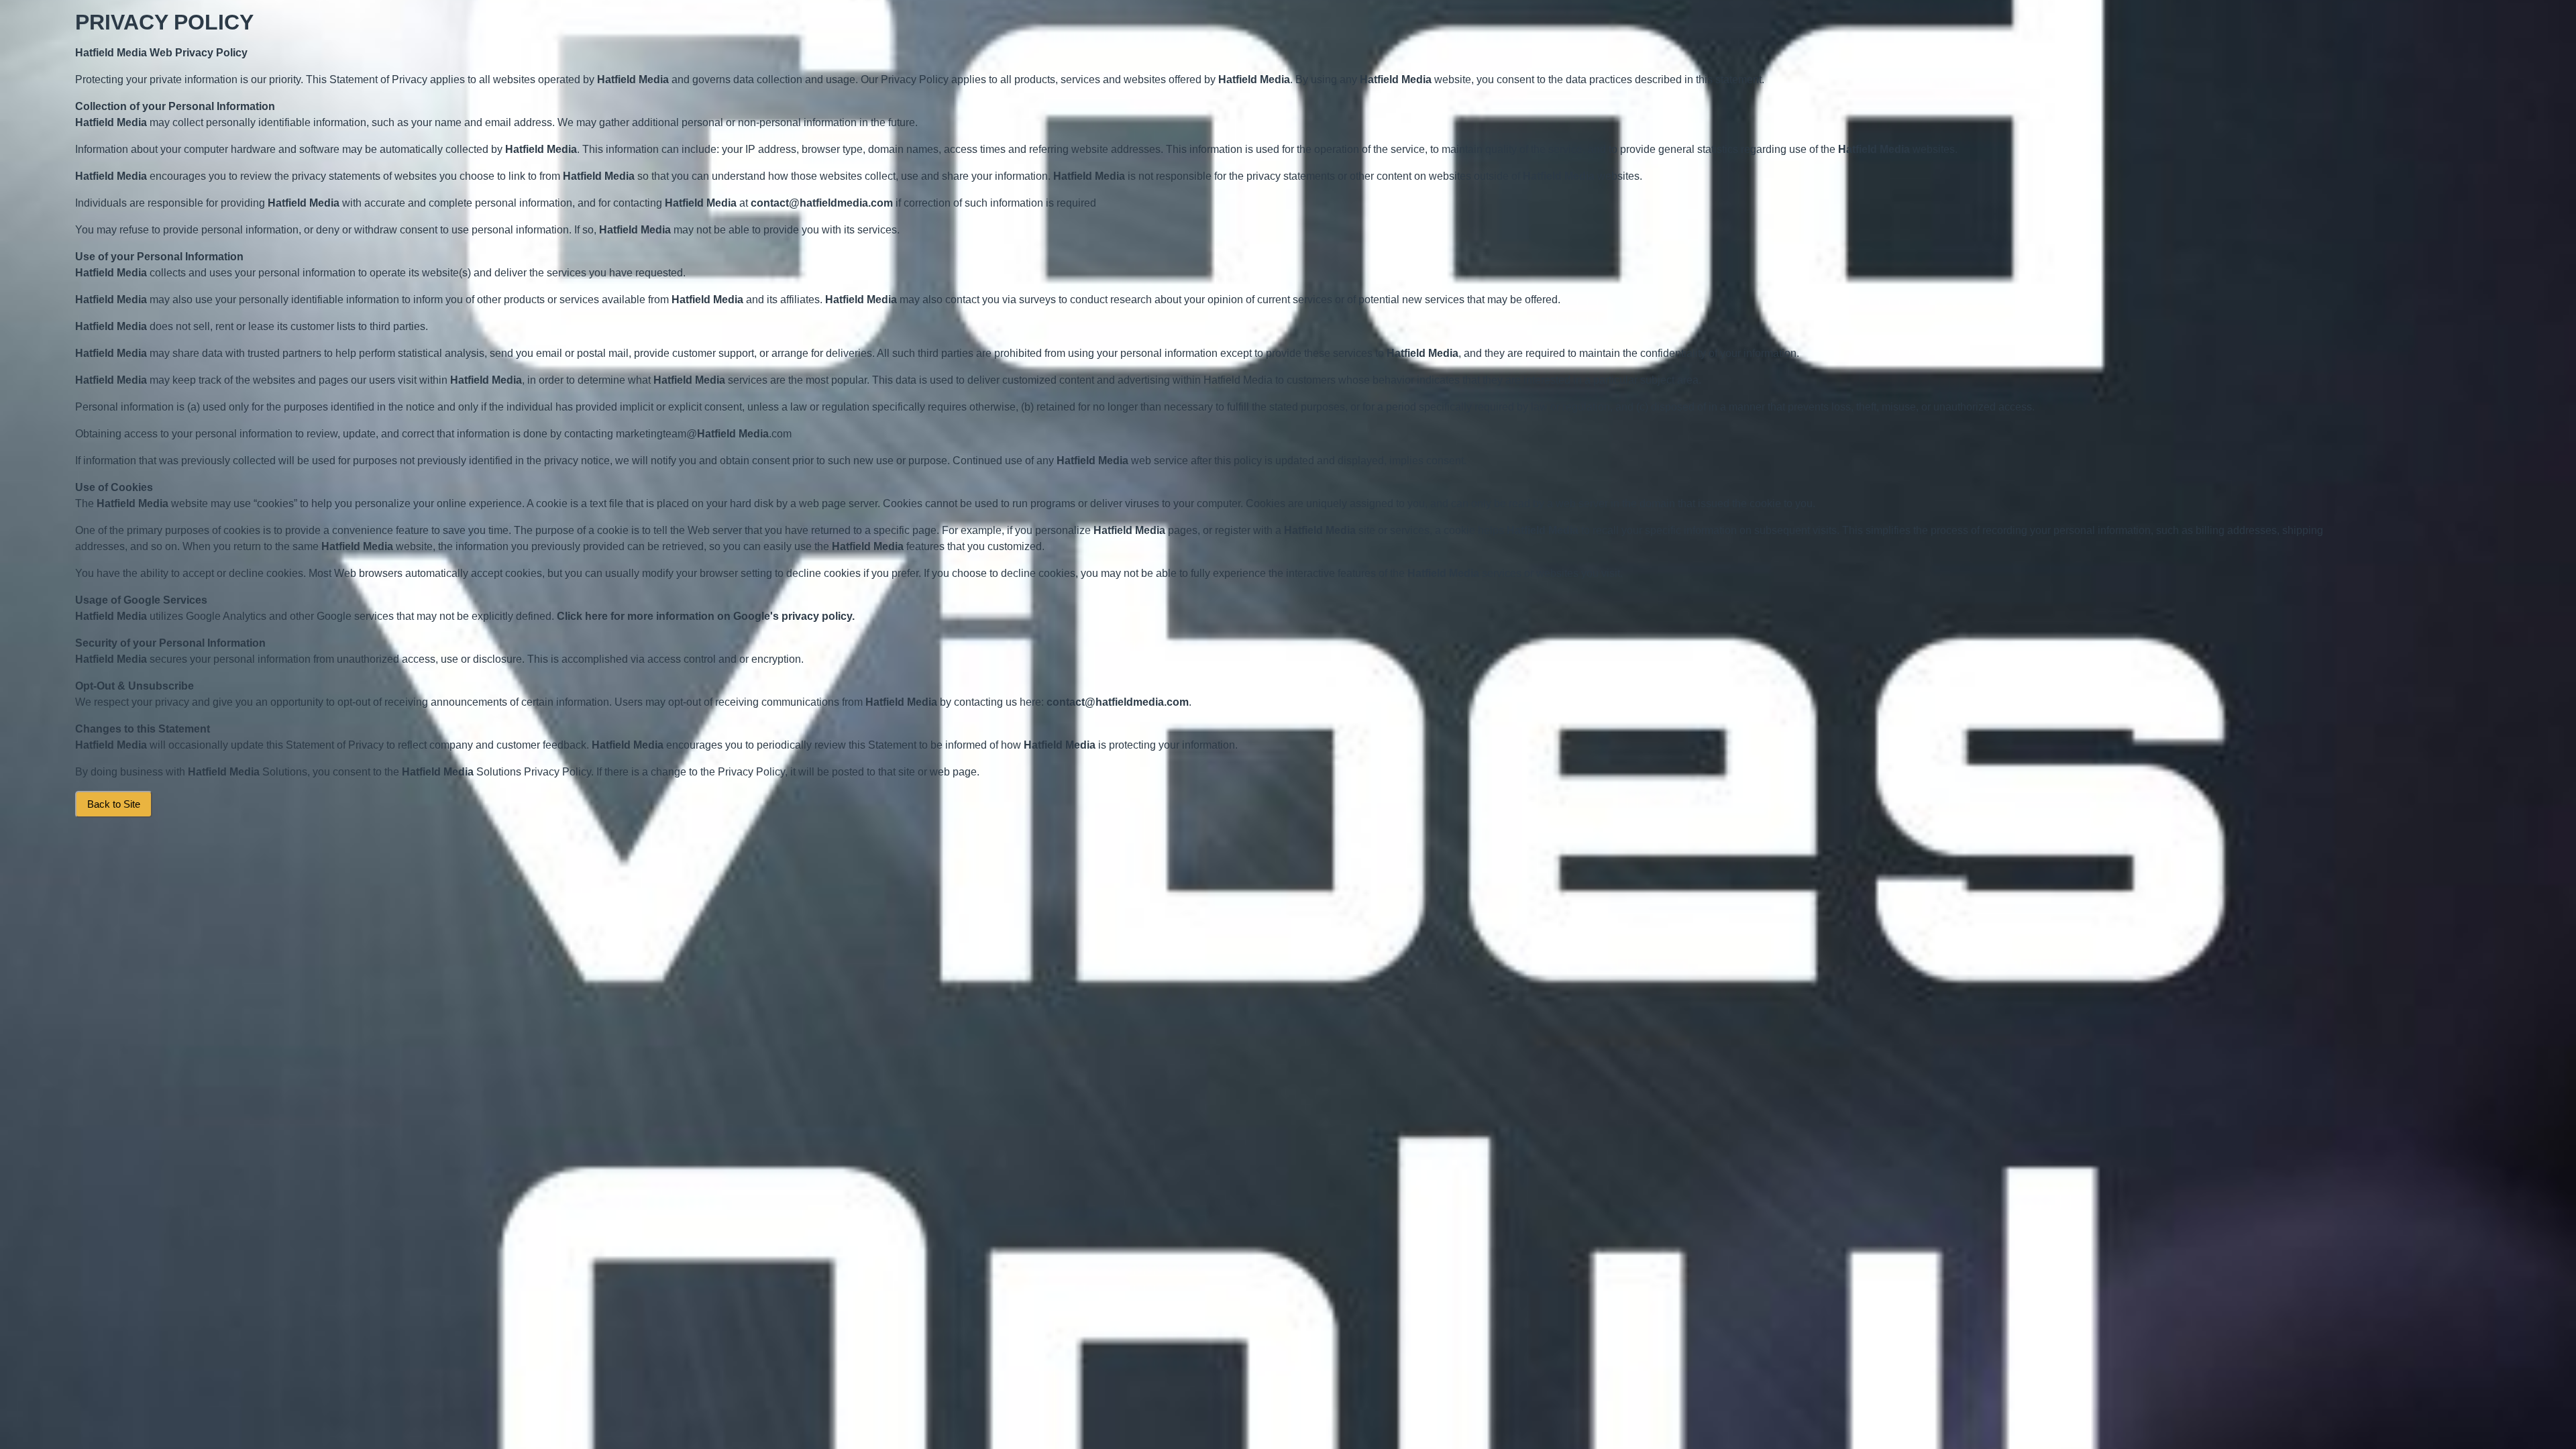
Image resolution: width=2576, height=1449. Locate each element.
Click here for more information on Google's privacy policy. (706, 616)
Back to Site (114, 804)
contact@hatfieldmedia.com (822, 203)
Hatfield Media (111, 53)
